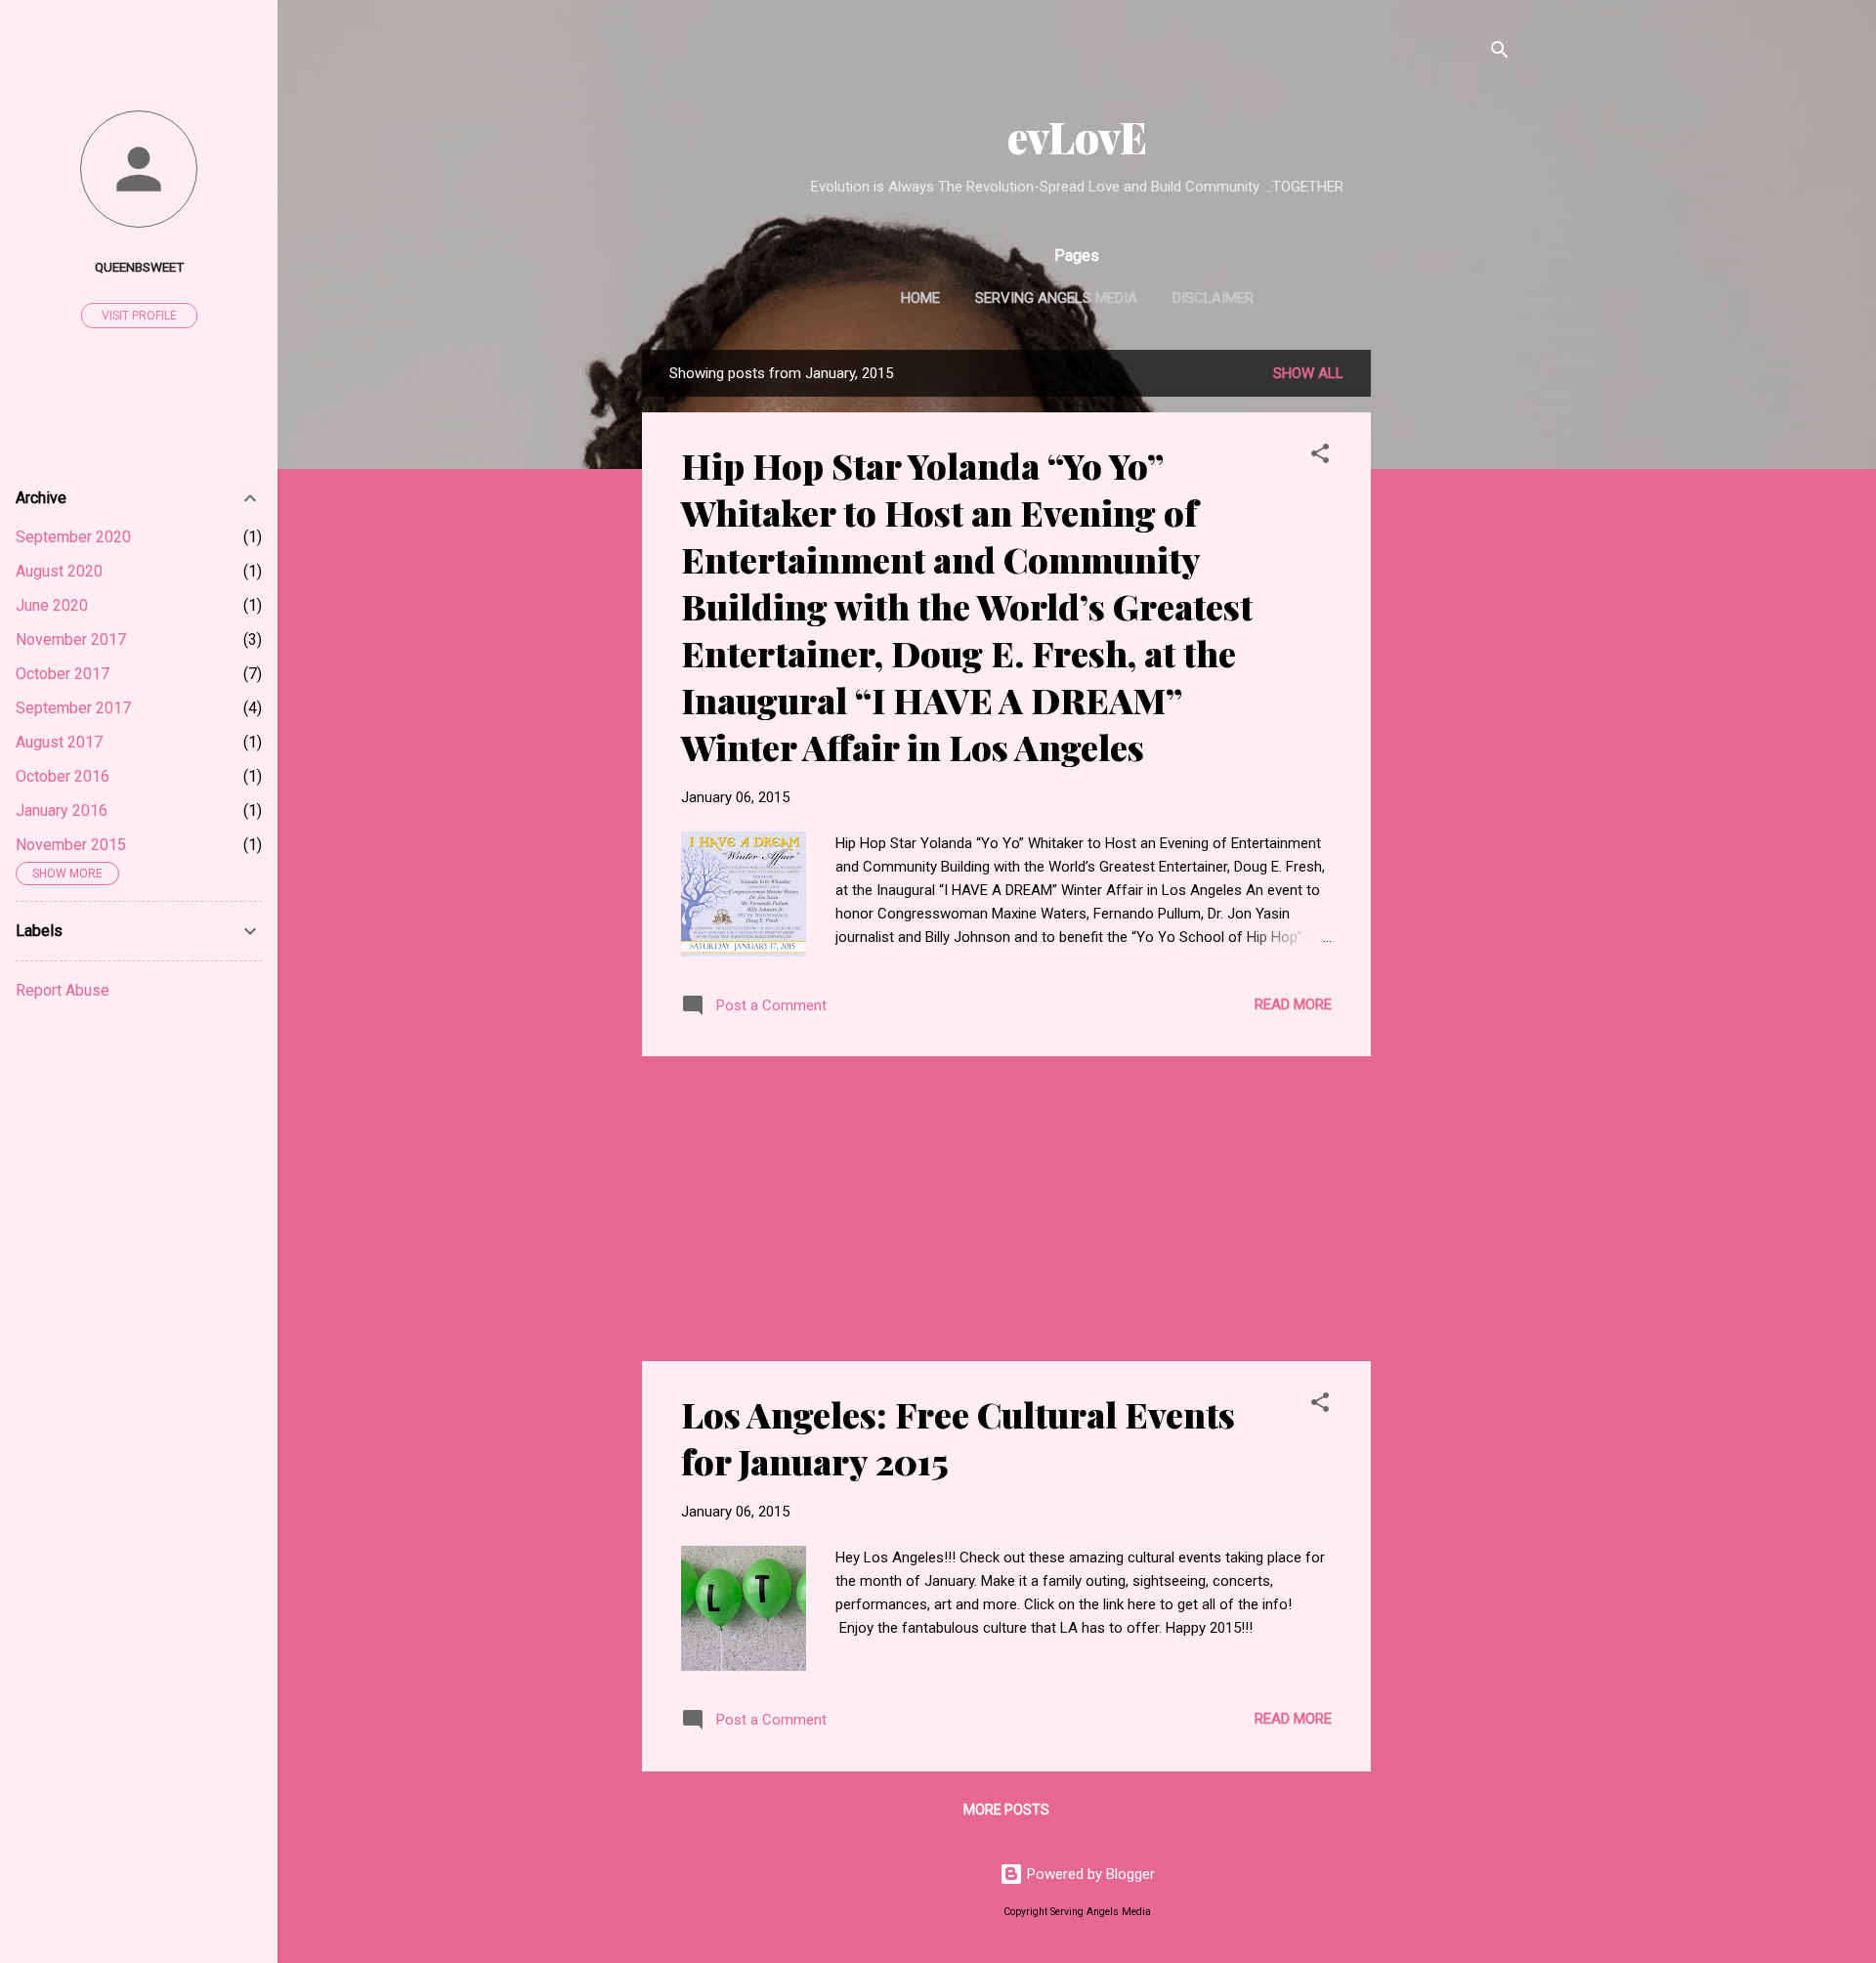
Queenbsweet (139, 267)
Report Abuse (63, 990)
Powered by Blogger (1089, 1874)
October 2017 (63, 674)
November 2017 (71, 640)
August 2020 (59, 571)
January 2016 (62, 811)
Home (920, 298)
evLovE (1077, 136)
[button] (1320, 457)
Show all (1308, 373)
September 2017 (73, 708)
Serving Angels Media (1056, 298)
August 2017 (59, 742)
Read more (1293, 1004)
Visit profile (139, 316)
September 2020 (73, 537)
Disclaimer (1213, 298)
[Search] (1500, 53)
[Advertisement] (1449, 643)
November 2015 (71, 845)
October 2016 (63, 776)
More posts (1006, 1810)
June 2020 (52, 605)
